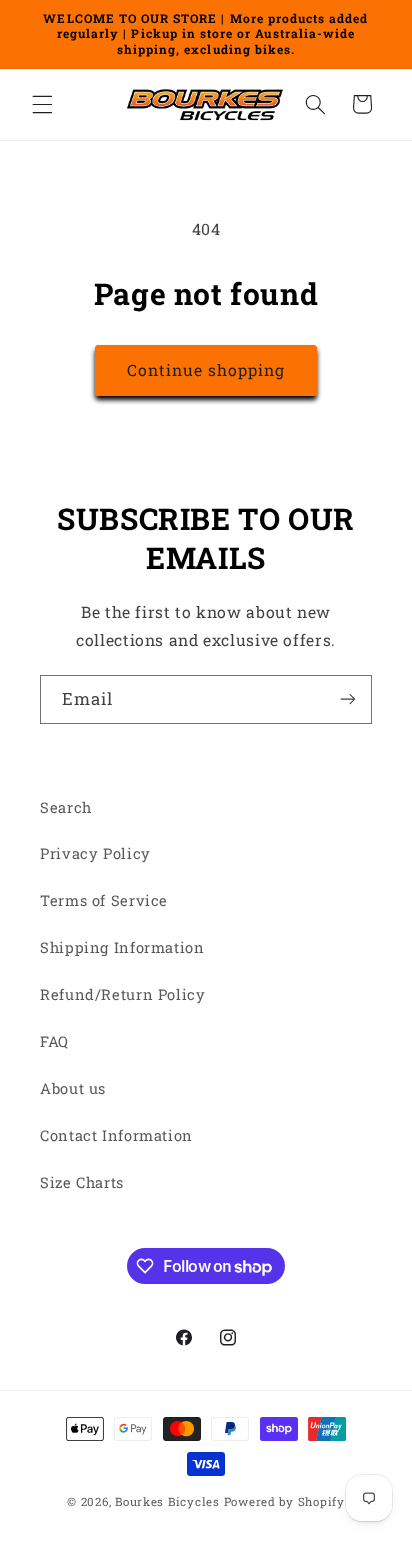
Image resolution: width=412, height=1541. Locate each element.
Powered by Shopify (284, 1501)
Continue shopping (206, 369)
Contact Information (116, 1135)
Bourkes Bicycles (167, 1501)
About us (73, 1088)
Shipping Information (122, 947)
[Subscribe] (348, 699)
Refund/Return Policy (123, 994)
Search (66, 807)
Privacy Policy (95, 853)
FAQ (54, 1041)
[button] (42, 104)
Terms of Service (104, 900)
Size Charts (82, 1182)
